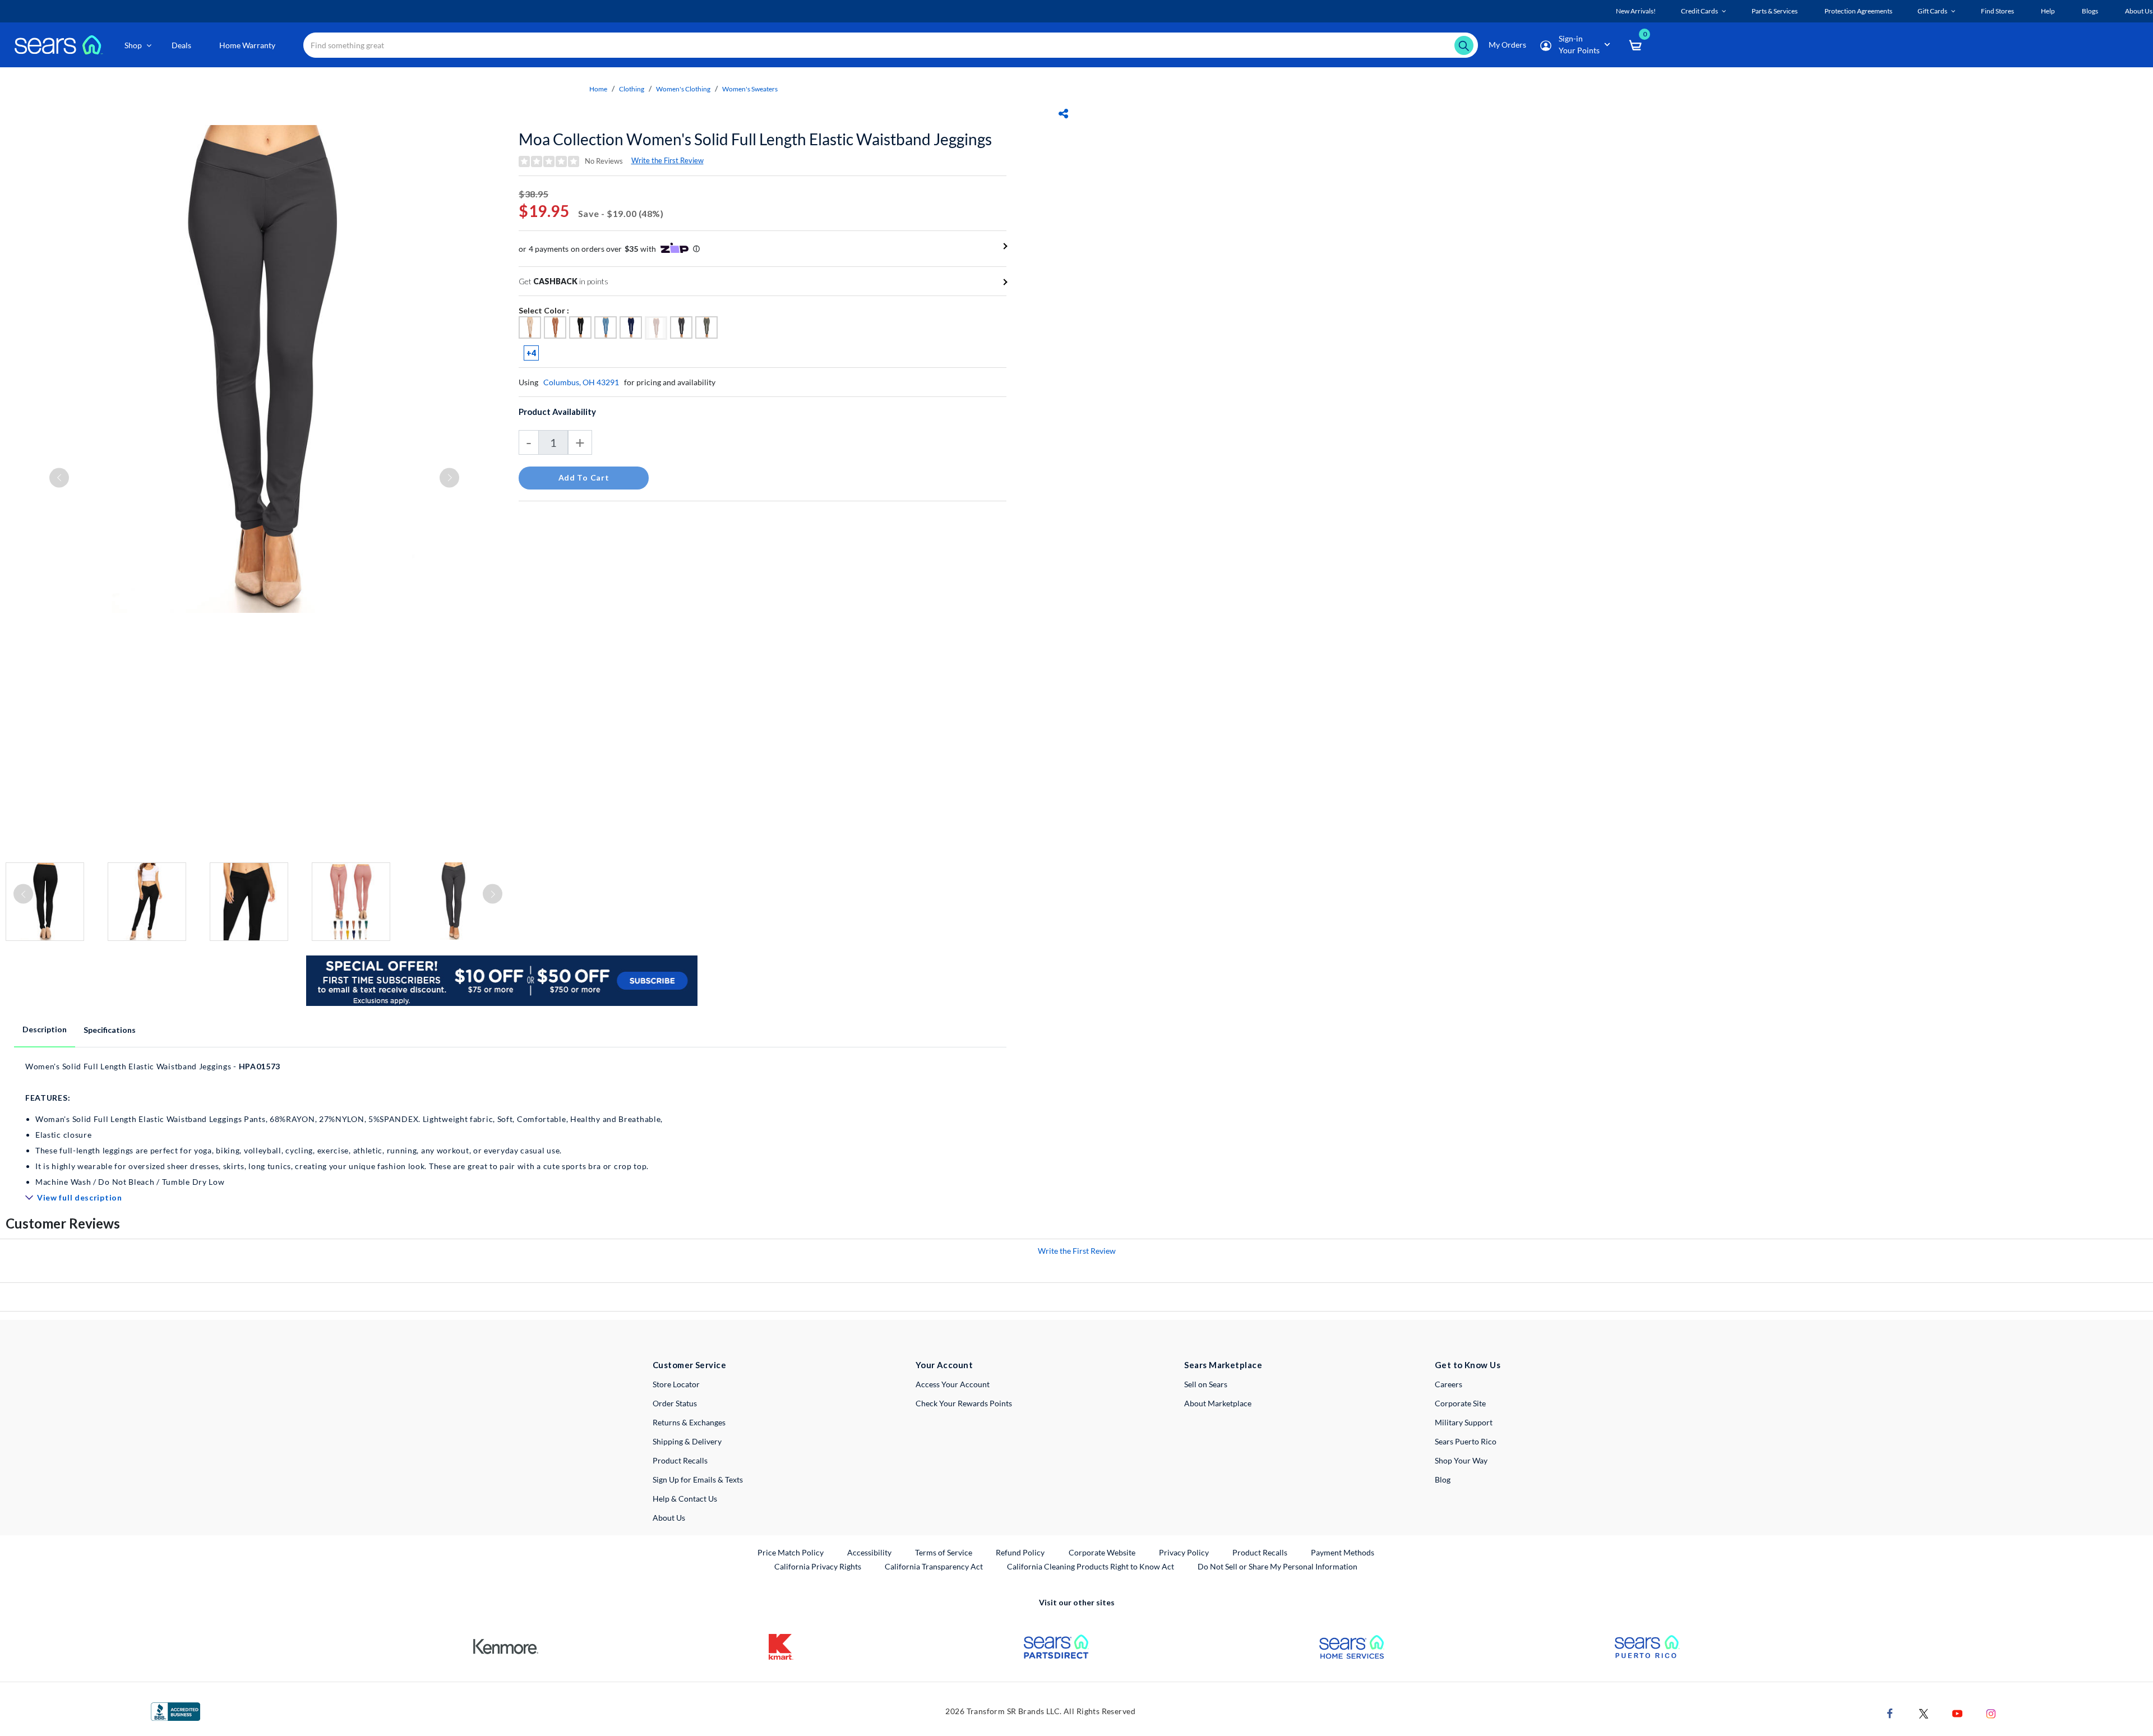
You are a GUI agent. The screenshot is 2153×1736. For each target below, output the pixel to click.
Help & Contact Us (685, 1499)
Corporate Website (1103, 1552)
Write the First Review (667, 160)
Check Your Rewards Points (964, 1403)
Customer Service (689, 1365)
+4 (531, 353)
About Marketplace (1218, 1403)
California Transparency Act (934, 1566)
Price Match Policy (791, 1552)
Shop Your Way (1461, 1460)
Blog (1443, 1479)
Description (45, 1029)
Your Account (944, 1365)
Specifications (110, 1030)
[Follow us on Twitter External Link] (1924, 1712)
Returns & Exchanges (689, 1422)
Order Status (675, 1403)
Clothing (632, 89)
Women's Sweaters (750, 89)
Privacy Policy (1184, 1552)
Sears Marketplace (1223, 1365)
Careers (1449, 1384)
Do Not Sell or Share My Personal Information (1278, 1566)
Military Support (1464, 1422)
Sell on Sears (1206, 1384)
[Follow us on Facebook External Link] (1890, 1712)
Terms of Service (944, 1552)
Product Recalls (680, 1460)
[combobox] (891, 45)
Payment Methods (1343, 1552)
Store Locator (676, 1384)
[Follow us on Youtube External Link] (1957, 1712)
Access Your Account (953, 1384)
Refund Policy (1020, 1552)
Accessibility (869, 1552)
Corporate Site (1460, 1403)
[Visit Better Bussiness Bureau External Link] (175, 1710)
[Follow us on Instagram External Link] (1991, 1712)
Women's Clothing (683, 89)
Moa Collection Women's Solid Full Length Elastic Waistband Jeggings (755, 139)
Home (598, 89)
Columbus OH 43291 (581, 382)
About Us (669, 1518)
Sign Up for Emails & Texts (698, 1479)
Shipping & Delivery (687, 1441)
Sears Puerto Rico (1466, 1441)
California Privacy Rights (818, 1566)
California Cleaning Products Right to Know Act (1091, 1566)
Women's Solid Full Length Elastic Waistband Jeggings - (344, 1124)
